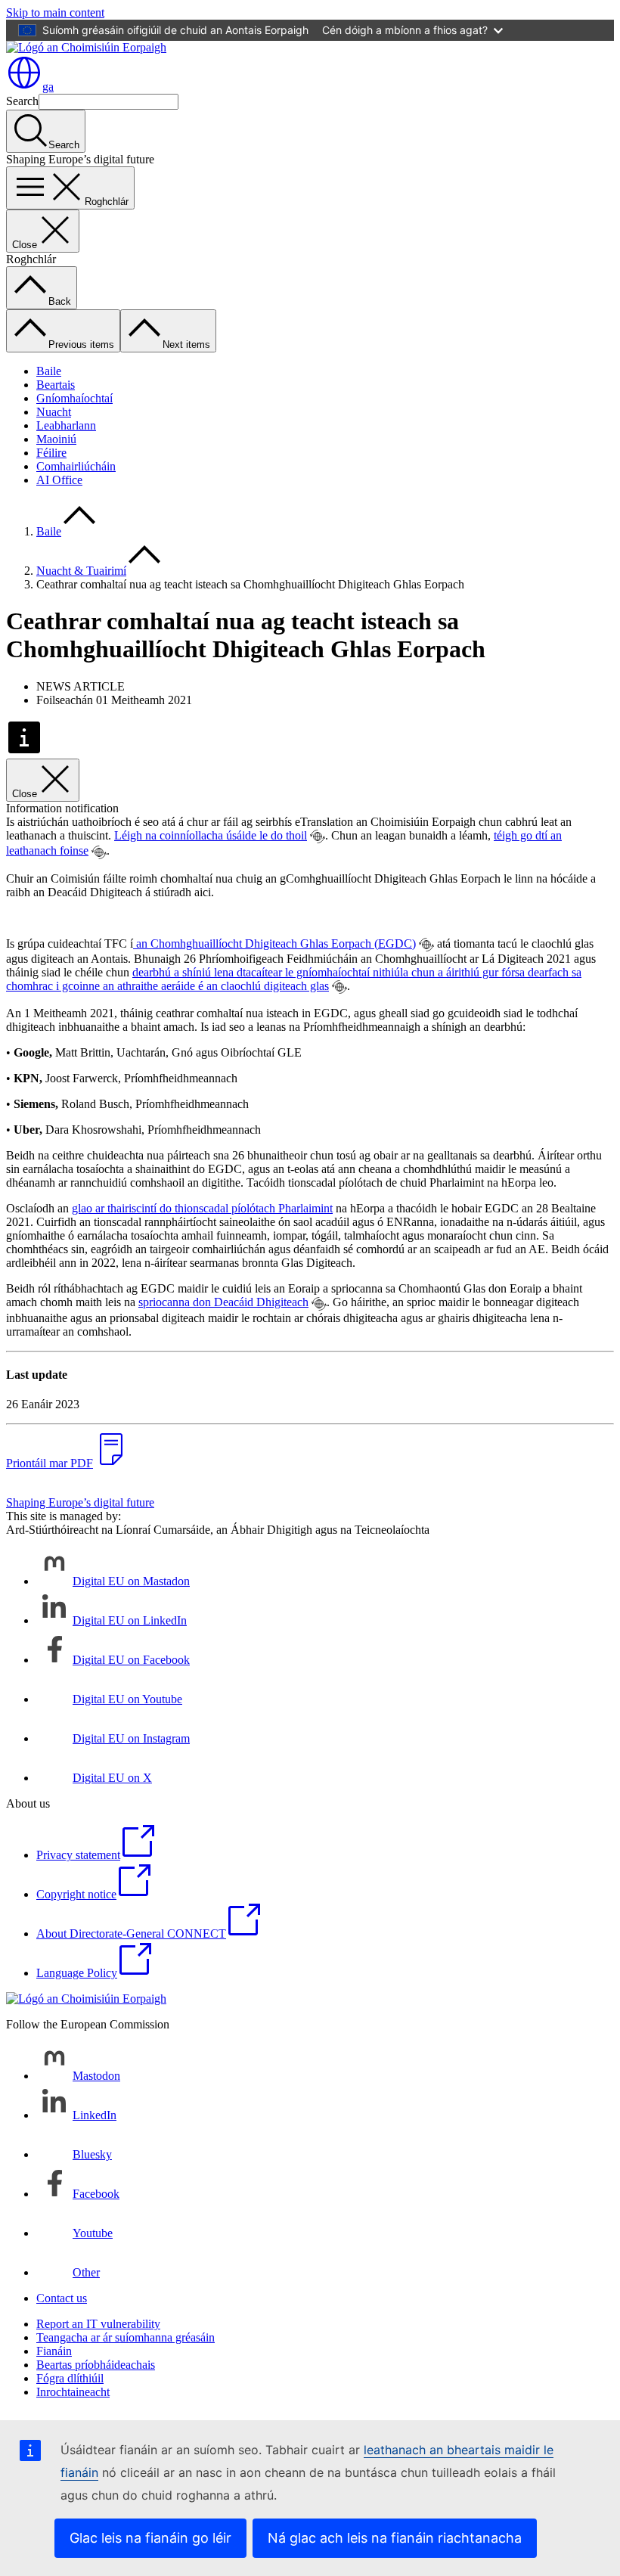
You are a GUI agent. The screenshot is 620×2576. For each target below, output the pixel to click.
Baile (49, 371)
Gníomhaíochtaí (74, 398)
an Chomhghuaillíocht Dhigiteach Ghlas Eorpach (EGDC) (274, 943)
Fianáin (54, 2351)
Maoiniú (56, 439)
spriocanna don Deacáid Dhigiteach (223, 1302)
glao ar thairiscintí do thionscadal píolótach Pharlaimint (202, 1208)
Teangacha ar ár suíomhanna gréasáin (126, 2337)
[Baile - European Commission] (86, 47)
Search (22, 101)
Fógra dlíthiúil (70, 2378)
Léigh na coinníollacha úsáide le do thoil (211, 835)
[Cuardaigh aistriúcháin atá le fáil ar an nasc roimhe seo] (318, 836)
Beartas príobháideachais (96, 2365)
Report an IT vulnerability (98, 2324)
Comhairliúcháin (76, 466)
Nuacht (54, 412)
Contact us (62, 2298)
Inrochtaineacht (73, 2392)
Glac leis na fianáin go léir (150, 2538)
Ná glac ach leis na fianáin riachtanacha (395, 2538)
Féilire (51, 453)
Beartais (56, 385)
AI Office (59, 480)
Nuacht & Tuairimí (81, 571)
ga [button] (48, 87)
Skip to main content (55, 12)
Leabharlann (66, 425)
